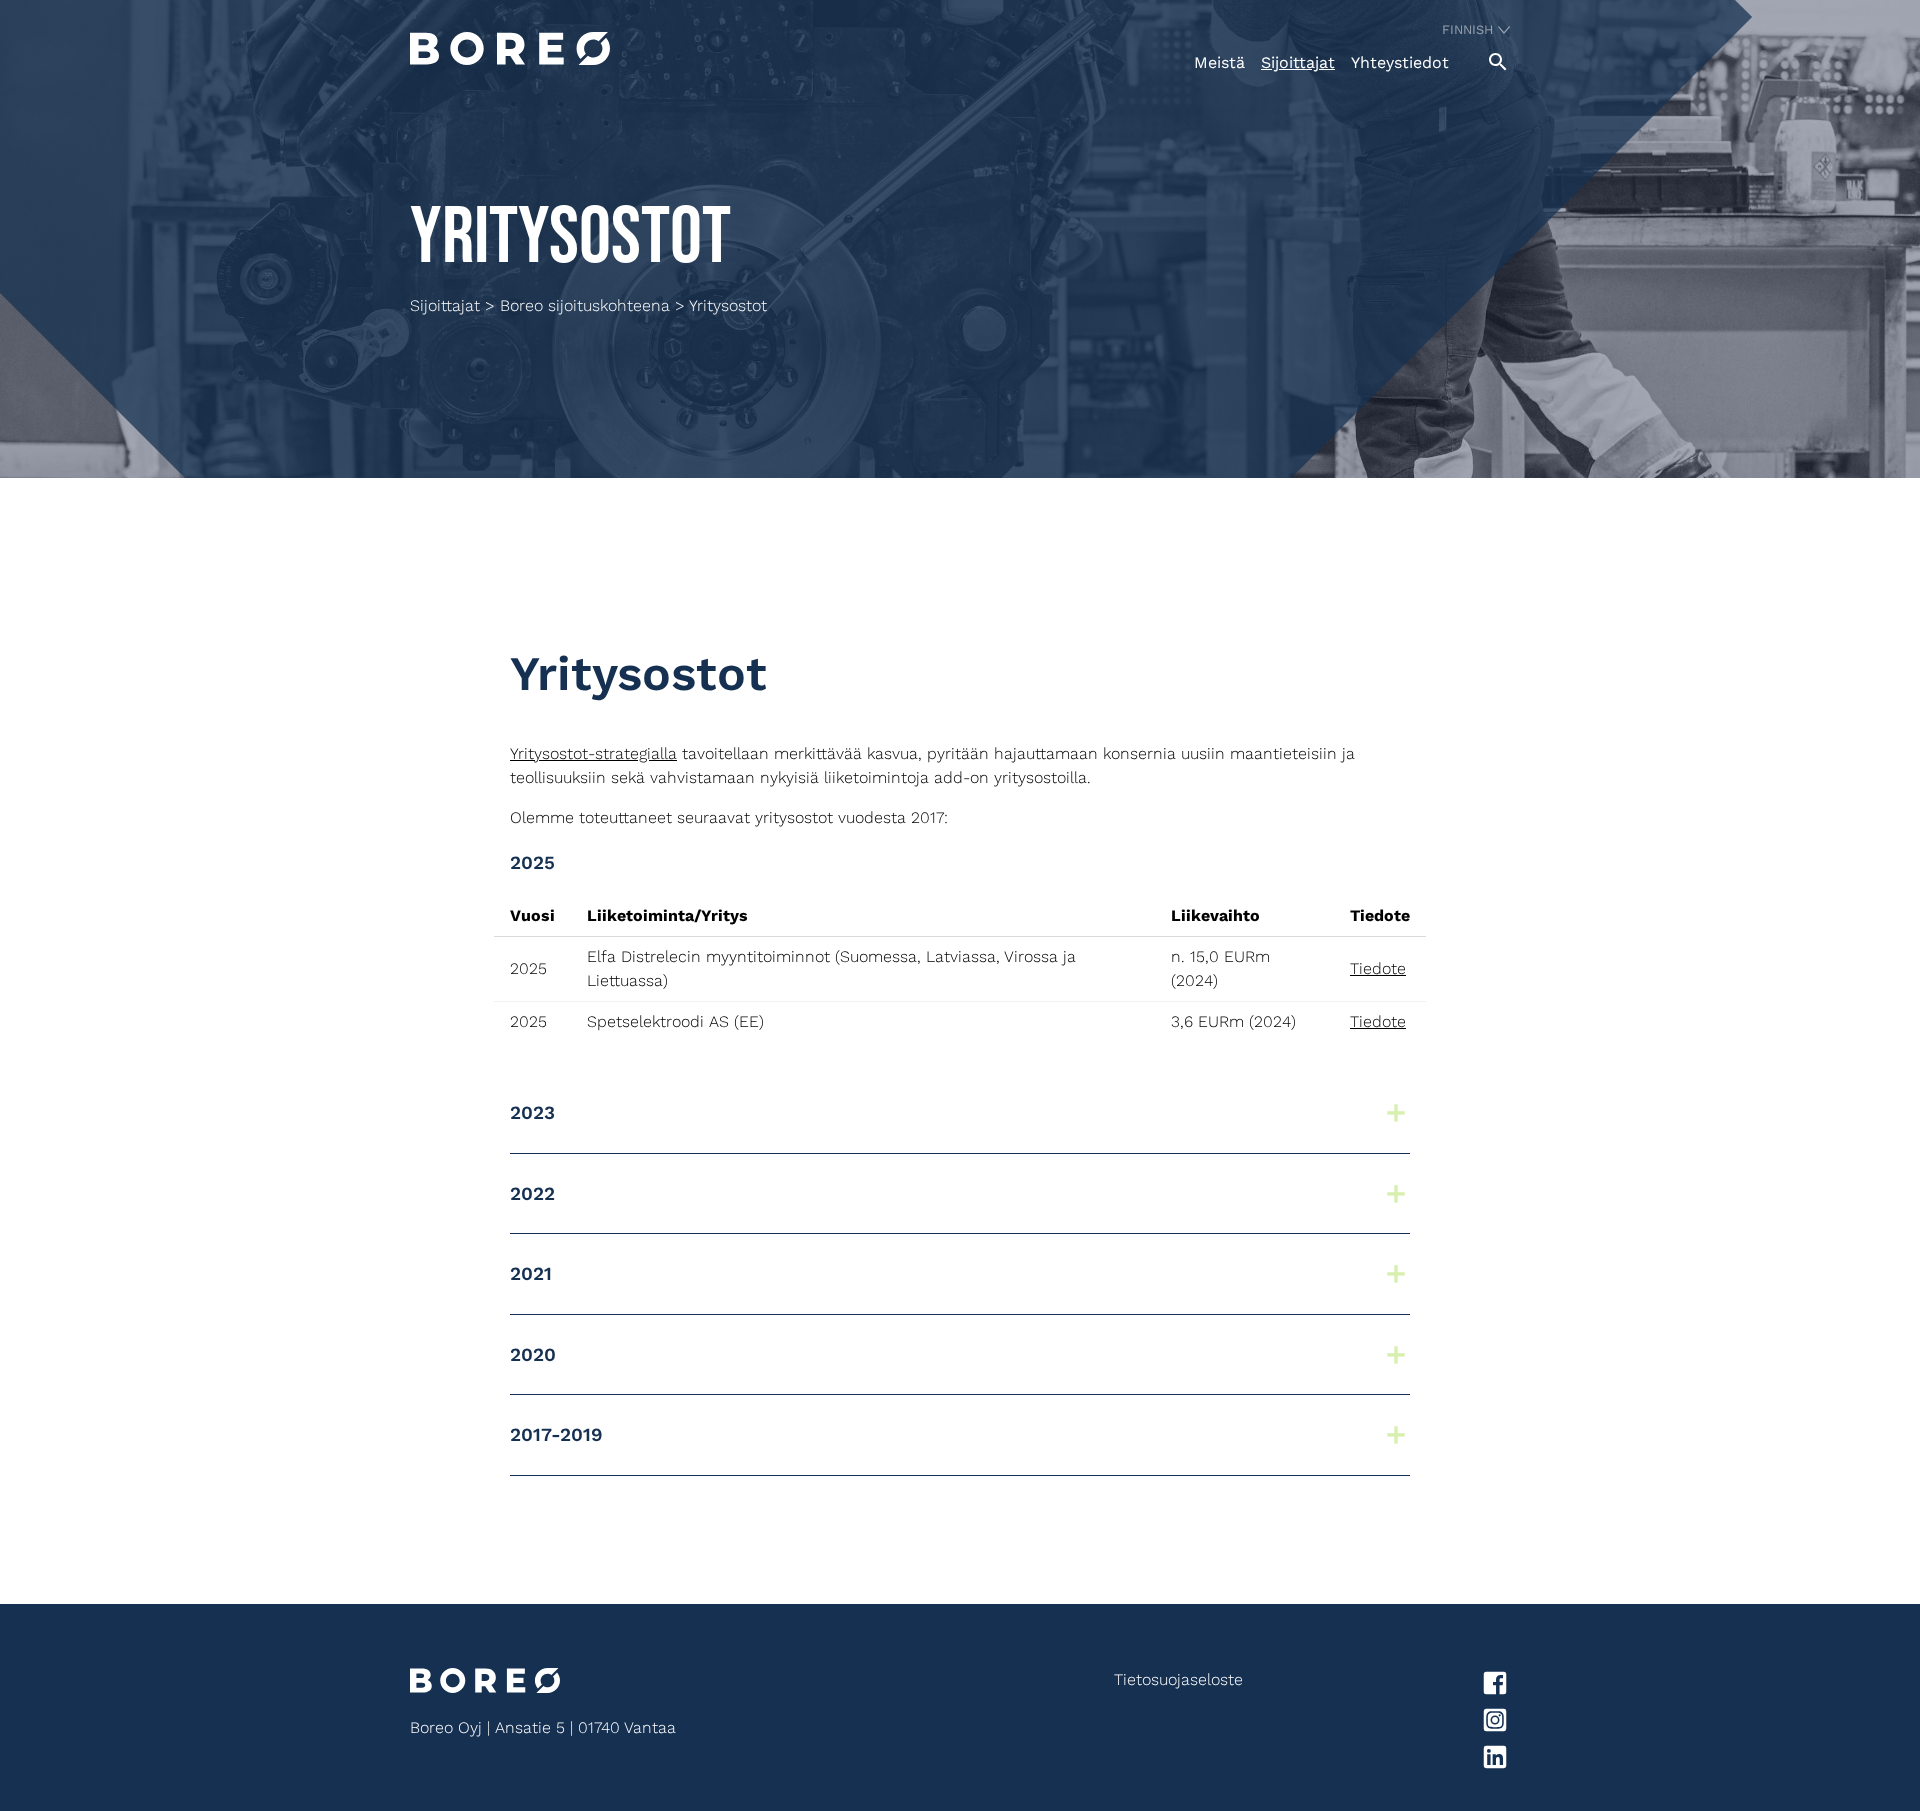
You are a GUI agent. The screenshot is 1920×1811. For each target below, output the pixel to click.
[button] (960, 1113)
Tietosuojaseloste (1178, 1679)
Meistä (1219, 62)
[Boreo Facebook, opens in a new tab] (1376, 1686)
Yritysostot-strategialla (593, 753)
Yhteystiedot (1400, 62)
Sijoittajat (1298, 62)
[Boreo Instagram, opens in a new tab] (1376, 1723)
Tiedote (1378, 968)
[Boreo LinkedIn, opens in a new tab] (1376, 1760)
